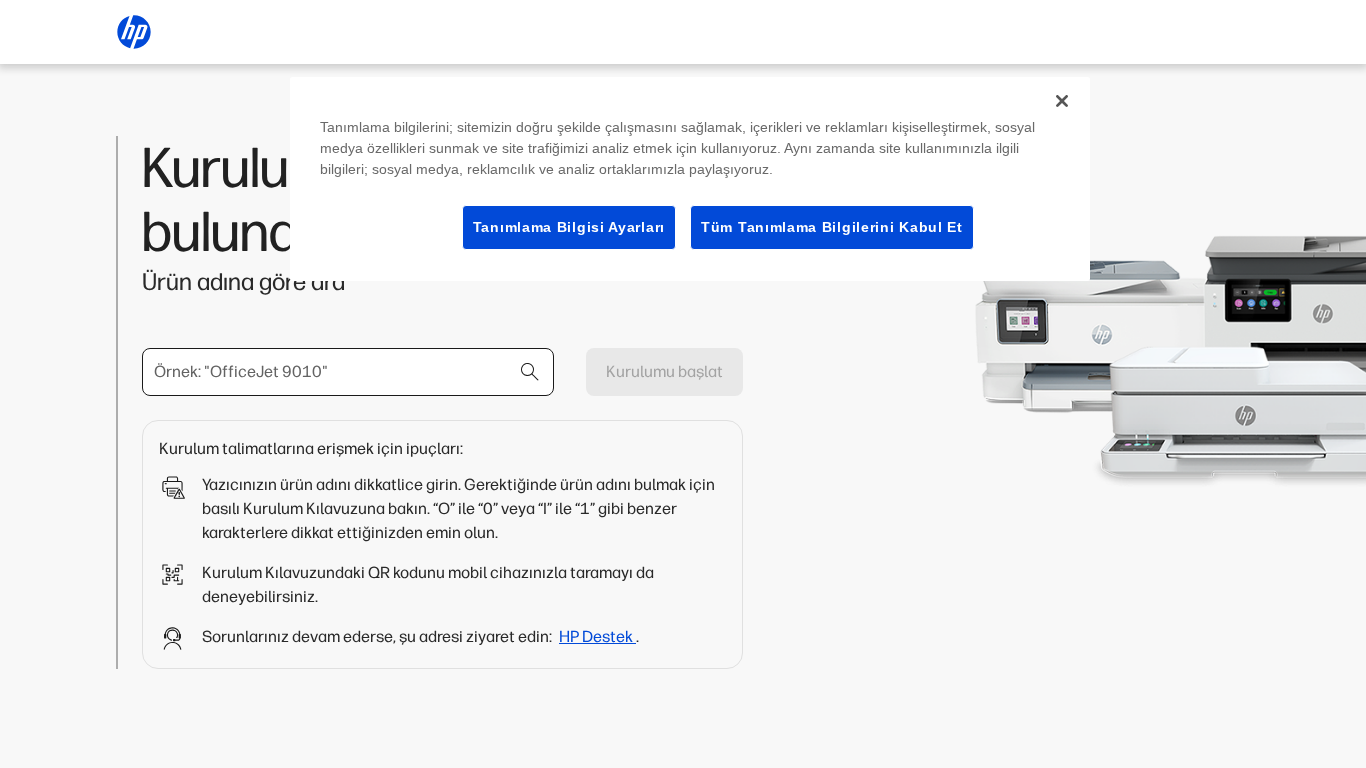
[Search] (530, 372)
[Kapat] (1062, 101)
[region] (690, 179)
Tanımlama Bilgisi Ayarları (569, 227)
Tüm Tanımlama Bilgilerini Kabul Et (832, 227)
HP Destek (597, 636)
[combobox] (348, 372)
